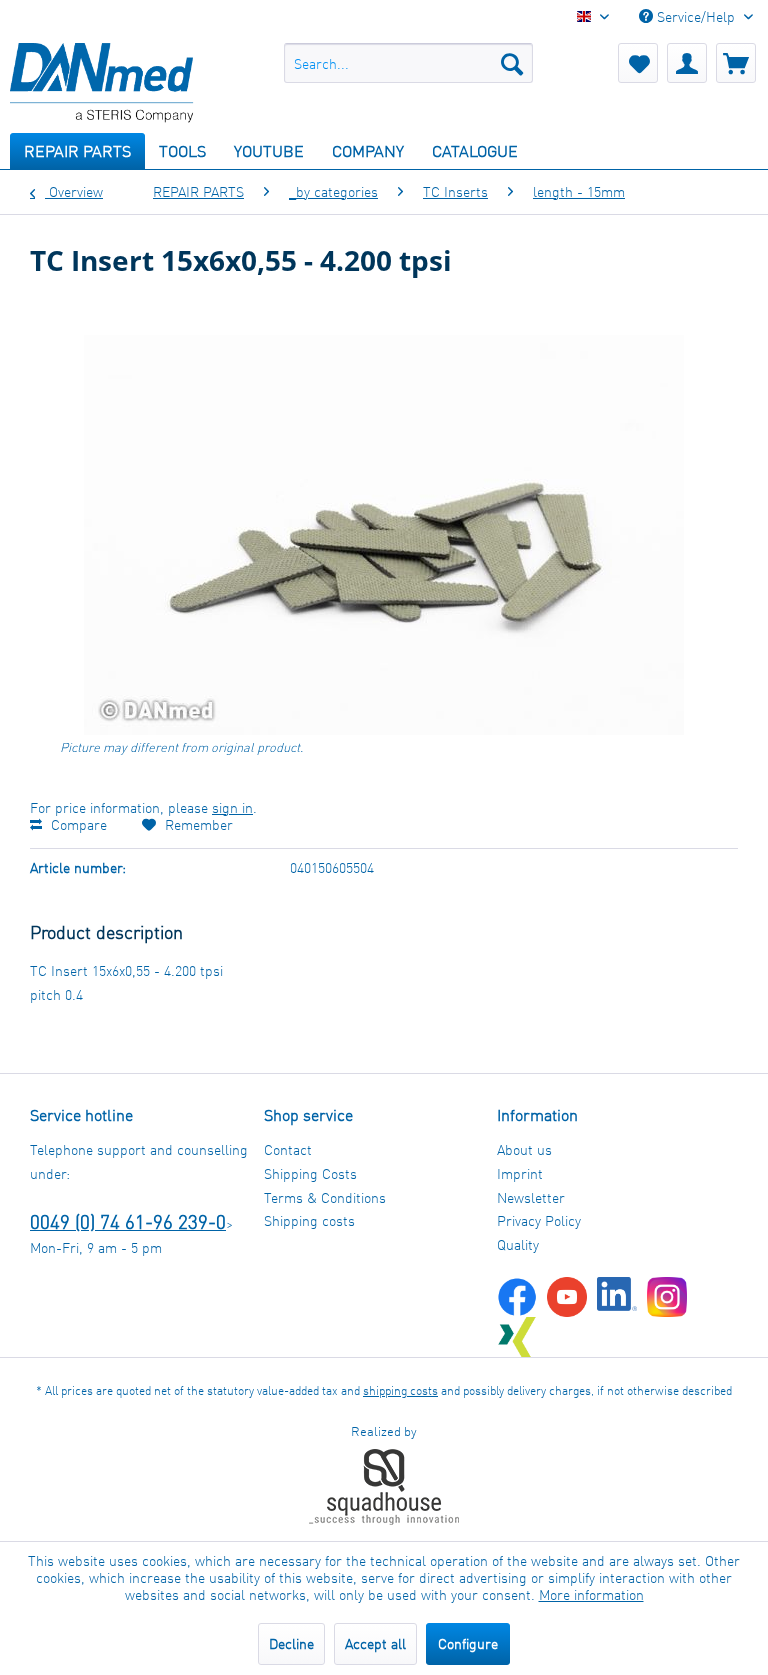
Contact (288, 1149)
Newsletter (531, 1197)
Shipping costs (309, 1220)
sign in (232, 807)
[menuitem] (409, 63)
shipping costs (400, 1390)
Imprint (520, 1173)
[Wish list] (638, 63)
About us (524, 1149)
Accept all (375, 1643)
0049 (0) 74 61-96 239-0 (128, 1221)
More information (591, 1594)
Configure (468, 1643)
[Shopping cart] (736, 63)
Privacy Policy (539, 1220)
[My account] (687, 63)
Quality (518, 1244)
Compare (77, 824)
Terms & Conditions (325, 1197)
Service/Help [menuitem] (696, 16)
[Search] (512, 63)
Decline (291, 1643)
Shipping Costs (310, 1173)
